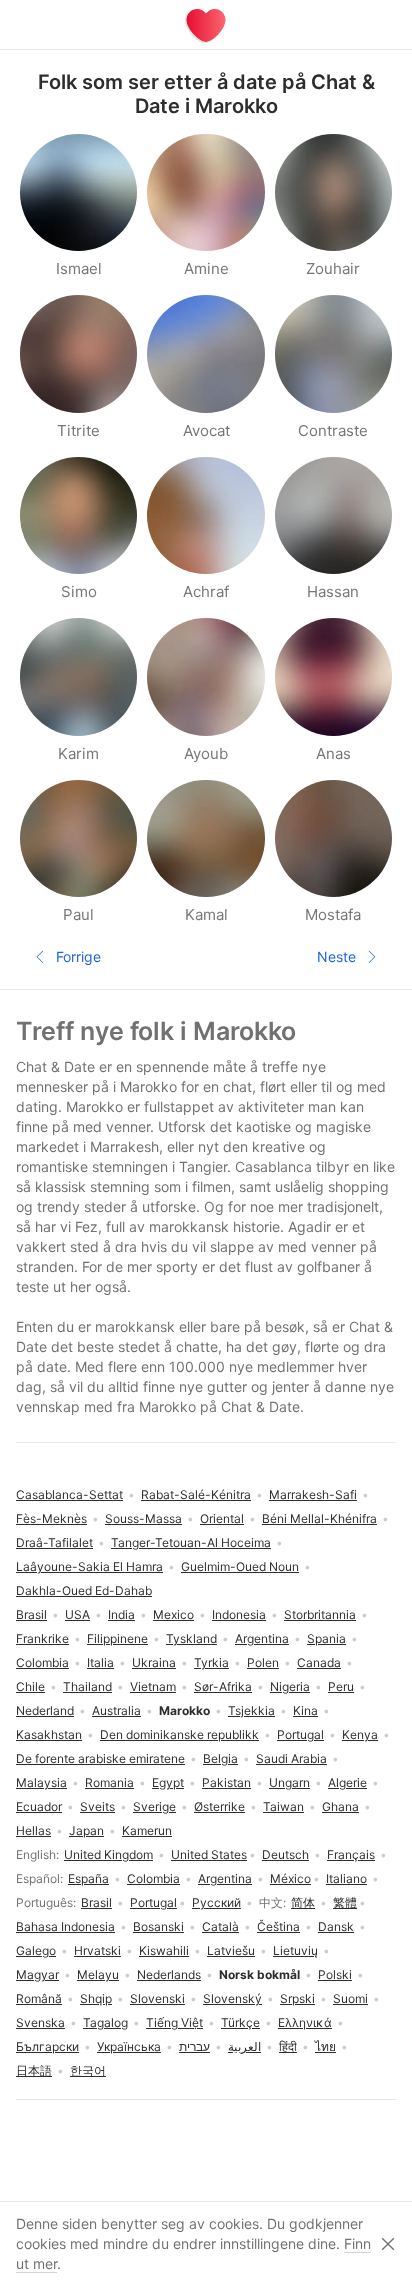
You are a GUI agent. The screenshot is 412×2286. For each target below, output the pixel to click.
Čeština (278, 1926)
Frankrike (42, 1638)
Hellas (33, 1830)
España (88, 1878)
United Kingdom (108, 1854)
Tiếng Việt (174, 2022)
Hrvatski (97, 1950)
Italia (100, 1662)
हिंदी (288, 2046)
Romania (109, 1782)
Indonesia (239, 1614)
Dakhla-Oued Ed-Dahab (84, 1590)
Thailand (87, 1686)
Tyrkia (211, 1662)
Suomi (350, 1998)
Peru (341, 1686)
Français (351, 1854)
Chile (30, 1686)
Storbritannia (320, 1614)
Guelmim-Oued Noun (240, 1566)
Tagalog (105, 2022)
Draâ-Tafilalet (54, 1542)
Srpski (297, 1998)
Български (47, 2046)
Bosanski (158, 1926)
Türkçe (240, 2022)
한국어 (88, 2070)
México (290, 1878)
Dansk (336, 1926)
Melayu (98, 1974)
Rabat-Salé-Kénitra (196, 1494)
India (121, 1614)
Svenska (40, 2022)
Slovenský (232, 1998)
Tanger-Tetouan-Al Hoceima (191, 1542)
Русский (216, 1902)
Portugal (153, 1902)
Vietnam (153, 1686)
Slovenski (157, 1998)
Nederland (45, 1710)
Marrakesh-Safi (313, 1494)
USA (77, 1614)
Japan (86, 1830)
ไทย (325, 2046)
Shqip (96, 1998)
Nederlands (169, 1974)
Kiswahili (164, 1950)
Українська (129, 2046)
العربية (244, 2046)
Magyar (37, 1974)
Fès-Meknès (51, 1518)
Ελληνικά (305, 2022)
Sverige (154, 1806)
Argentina (225, 1878)
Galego (36, 1950)
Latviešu (231, 1950)
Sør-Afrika (223, 1686)
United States (209, 1854)
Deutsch (285, 1854)
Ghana (340, 1806)
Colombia (153, 1878)
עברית (194, 2046)
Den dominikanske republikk (179, 1734)
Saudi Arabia (291, 1758)
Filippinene (117, 1638)
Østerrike (219, 1806)
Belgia (220, 1758)
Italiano (346, 1878)
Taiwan (283, 1806)
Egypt (168, 1782)
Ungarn (289, 1782)
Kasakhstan (49, 1734)
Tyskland (191, 1638)
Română (39, 1998)
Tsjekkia (251, 1710)
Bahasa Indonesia (65, 1926)
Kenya (360, 1734)
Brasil (96, 1902)
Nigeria (290, 1686)
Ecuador (39, 1806)
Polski (335, 1974)
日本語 (34, 2070)
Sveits (97, 1806)
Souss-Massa (143, 1518)
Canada (319, 1662)
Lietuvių (295, 1950)
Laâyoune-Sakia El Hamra (89, 1566)
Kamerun (147, 1830)
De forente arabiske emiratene (100, 1758)
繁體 (345, 1902)
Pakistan (226, 1782)
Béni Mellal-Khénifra (319, 1518)
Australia (116, 1710)
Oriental (222, 1518)
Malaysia (41, 1782)
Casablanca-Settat (69, 1494)
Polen (263, 1662)
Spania (326, 1638)
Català (220, 1926)
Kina (305, 1710)
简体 (303, 1902)
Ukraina (154, 1662)
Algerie (347, 1782)
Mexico (173, 1614)
